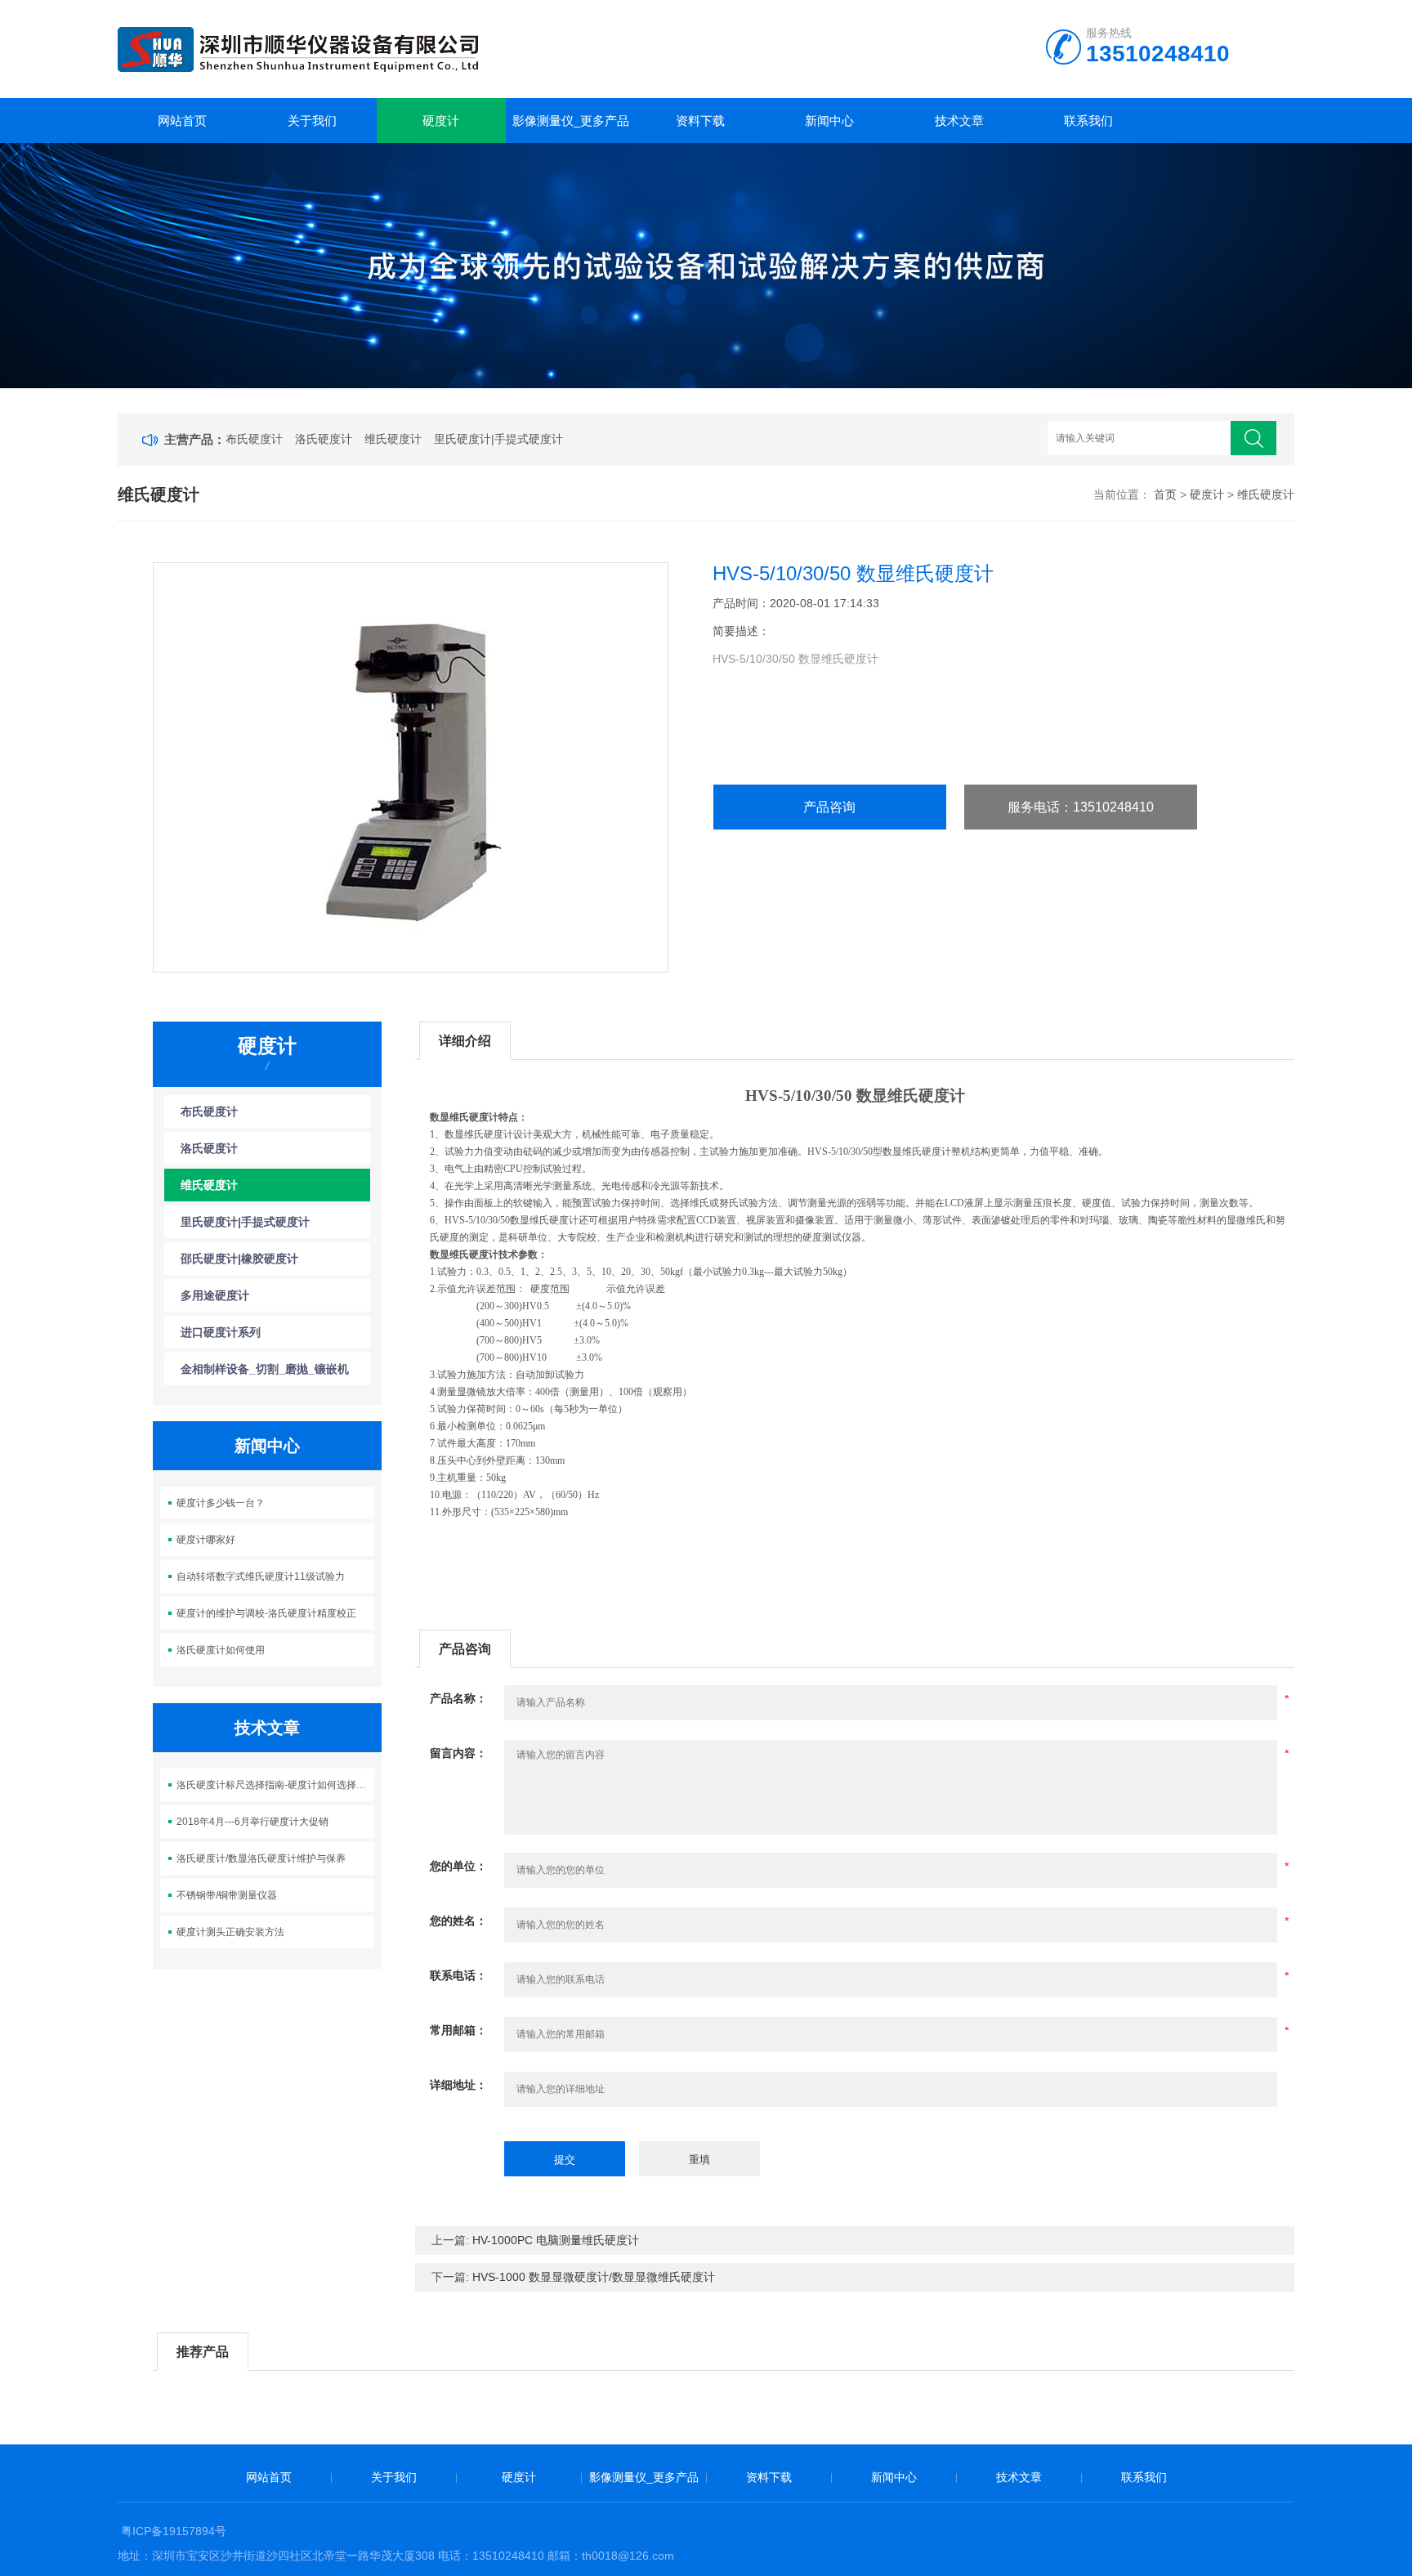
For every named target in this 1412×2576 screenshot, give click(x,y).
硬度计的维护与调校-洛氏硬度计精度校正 (266, 1613)
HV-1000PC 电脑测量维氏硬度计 (556, 2240)
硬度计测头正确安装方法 (230, 1932)
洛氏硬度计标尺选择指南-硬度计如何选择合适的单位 (276, 1785)
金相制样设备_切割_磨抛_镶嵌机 (265, 1369)
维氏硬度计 (393, 439)
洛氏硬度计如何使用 (221, 1650)
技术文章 (959, 121)
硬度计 (441, 121)
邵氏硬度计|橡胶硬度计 (239, 1259)
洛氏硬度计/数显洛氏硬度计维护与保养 (261, 1858)
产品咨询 (829, 807)
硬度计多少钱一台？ (221, 1503)
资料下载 (700, 121)
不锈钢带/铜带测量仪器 (227, 1895)
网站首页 (182, 121)
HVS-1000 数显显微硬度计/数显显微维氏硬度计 (594, 2277)
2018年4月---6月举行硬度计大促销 (252, 1822)
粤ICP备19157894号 (174, 2531)
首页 (1165, 494)
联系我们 (1088, 121)
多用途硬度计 (215, 1295)
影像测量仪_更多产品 (571, 121)
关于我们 (312, 121)
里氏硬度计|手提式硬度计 (498, 439)
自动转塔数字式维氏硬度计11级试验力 (261, 1576)
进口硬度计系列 (221, 1332)
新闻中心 (829, 121)
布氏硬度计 (254, 439)
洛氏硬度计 (324, 439)
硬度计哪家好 (206, 1540)
